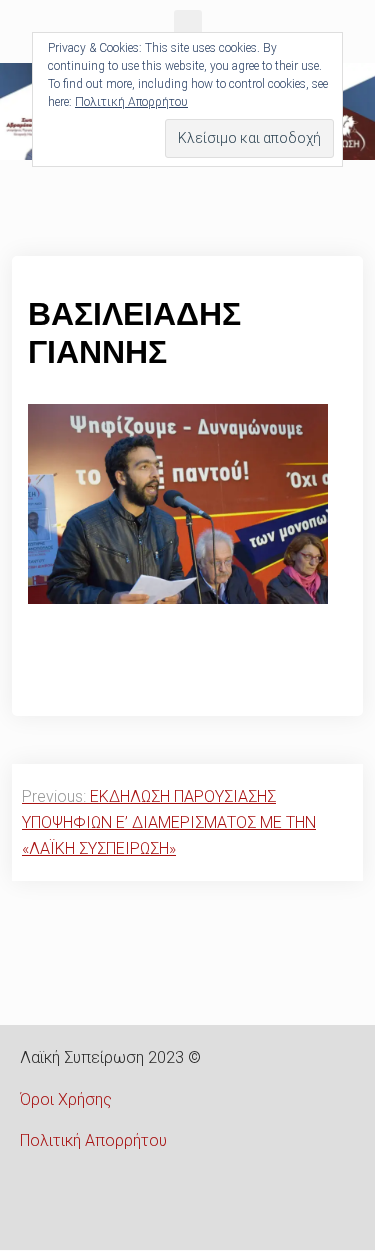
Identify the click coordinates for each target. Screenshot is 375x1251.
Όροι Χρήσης (66, 1099)
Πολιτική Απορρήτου (93, 1140)
